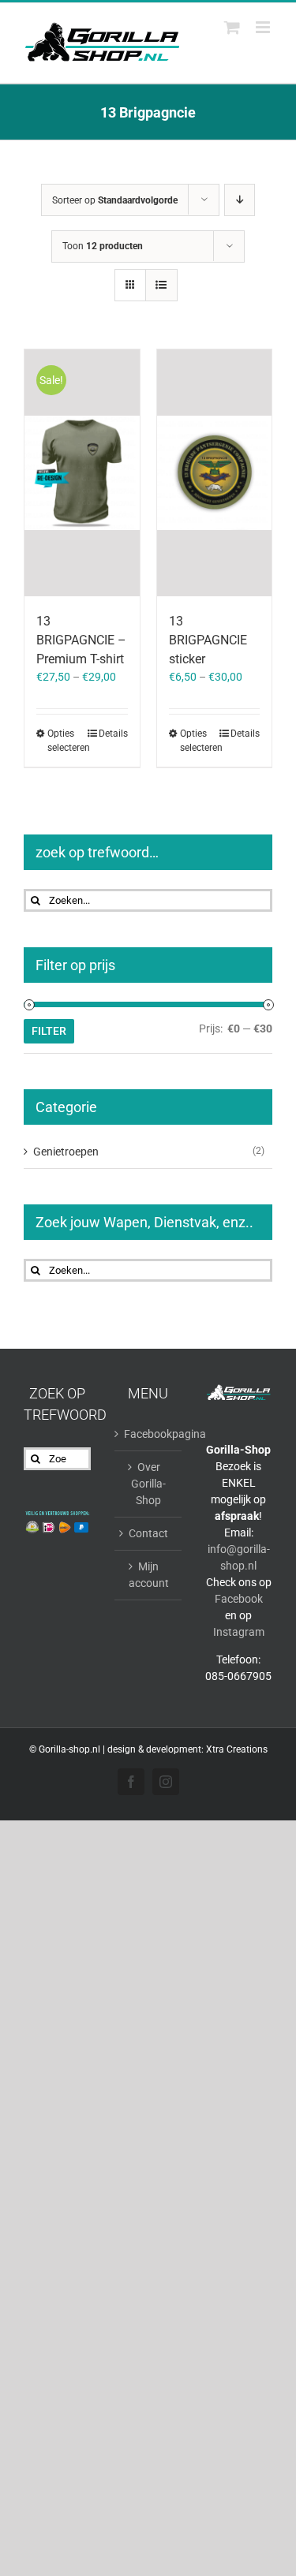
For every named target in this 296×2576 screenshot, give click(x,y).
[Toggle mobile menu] (264, 27)
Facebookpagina (149, 1434)
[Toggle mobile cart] (232, 27)
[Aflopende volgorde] (240, 200)
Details (113, 734)
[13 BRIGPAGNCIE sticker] (215, 473)
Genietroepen (66, 1152)
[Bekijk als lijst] (161, 285)
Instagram (239, 1632)
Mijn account (149, 1575)
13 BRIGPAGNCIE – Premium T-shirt (81, 640)
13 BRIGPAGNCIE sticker (208, 640)
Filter (49, 1031)
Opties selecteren (64, 741)
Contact (148, 1533)
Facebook (239, 1599)
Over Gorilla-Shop (148, 1484)
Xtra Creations (237, 1749)
